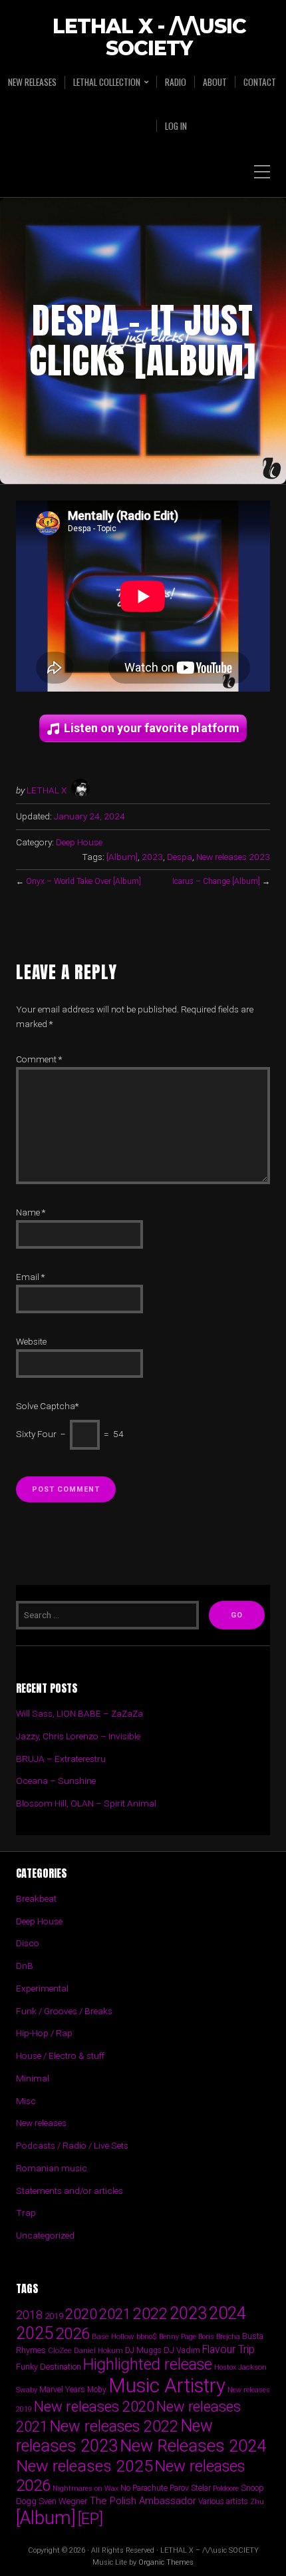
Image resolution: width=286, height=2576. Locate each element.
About (215, 82)
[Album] (122, 857)
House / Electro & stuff (60, 2055)
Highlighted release (148, 2364)
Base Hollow (113, 2336)
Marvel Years (62, 2389)
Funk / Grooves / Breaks (64, 2011)
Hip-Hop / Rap (44, 2033)
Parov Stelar (190, 2488)
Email (30, 1277)
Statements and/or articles (70, 2191)
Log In (176, 126)
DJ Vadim (182, 2350)
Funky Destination (49, 2367)
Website (31, 1341)
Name (31, 1212)
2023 (152, 857)
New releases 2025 (84, 2466)
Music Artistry (167, 2386)
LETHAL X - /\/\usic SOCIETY (149, 38)
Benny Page (178, 2337)
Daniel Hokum (98, 2350)
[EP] (90, 2519)
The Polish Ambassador (143, 2501)
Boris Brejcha (219, 2337)
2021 (115, 2314)
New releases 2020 (94, 2406)
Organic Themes (166, 2562)
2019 (54, 2316)
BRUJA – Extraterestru (61, 1759)
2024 (227, 2313)
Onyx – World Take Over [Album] (83, 881)
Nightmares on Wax (85, 2488)
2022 (150, 2314)
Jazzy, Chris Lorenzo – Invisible (78, 1736)
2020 (81, 2314)
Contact (260, 82)
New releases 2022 (114, 2426)
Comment (39, 1059)
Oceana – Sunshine (56, 1781)
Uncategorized (45, 2235)
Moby (97, 2390)
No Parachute (144, 2488)
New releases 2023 (233, 857)
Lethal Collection (107, 82)
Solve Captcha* (47, 1406)
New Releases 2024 (193, 2446)
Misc (26, 2101)
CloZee (60, 2351)
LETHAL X (47, 790)
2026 (72, 2334)
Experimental (42, 1988)
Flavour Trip (228, 2349)
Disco (28, 1943)
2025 (35, 2333)
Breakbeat (36, 1898)
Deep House (79, 842)
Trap (26, 2213)
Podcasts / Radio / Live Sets (72, 2145)
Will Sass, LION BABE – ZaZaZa (79, 1713)
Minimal (33, 2078)
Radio (176, 82)
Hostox (225, 2367)
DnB (25, 1966)
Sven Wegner (63, 2501)
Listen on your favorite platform (152, 728)
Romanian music (52, 2168)
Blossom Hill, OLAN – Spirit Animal (86, 1803)
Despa (180, 857)
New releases (32, 82)
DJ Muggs (143, 2350)
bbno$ (147, 2337)
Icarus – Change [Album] (216, 881)
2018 (29, 2315)
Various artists (223, 2501)
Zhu (257, 2501)
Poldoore (226, 2488)
